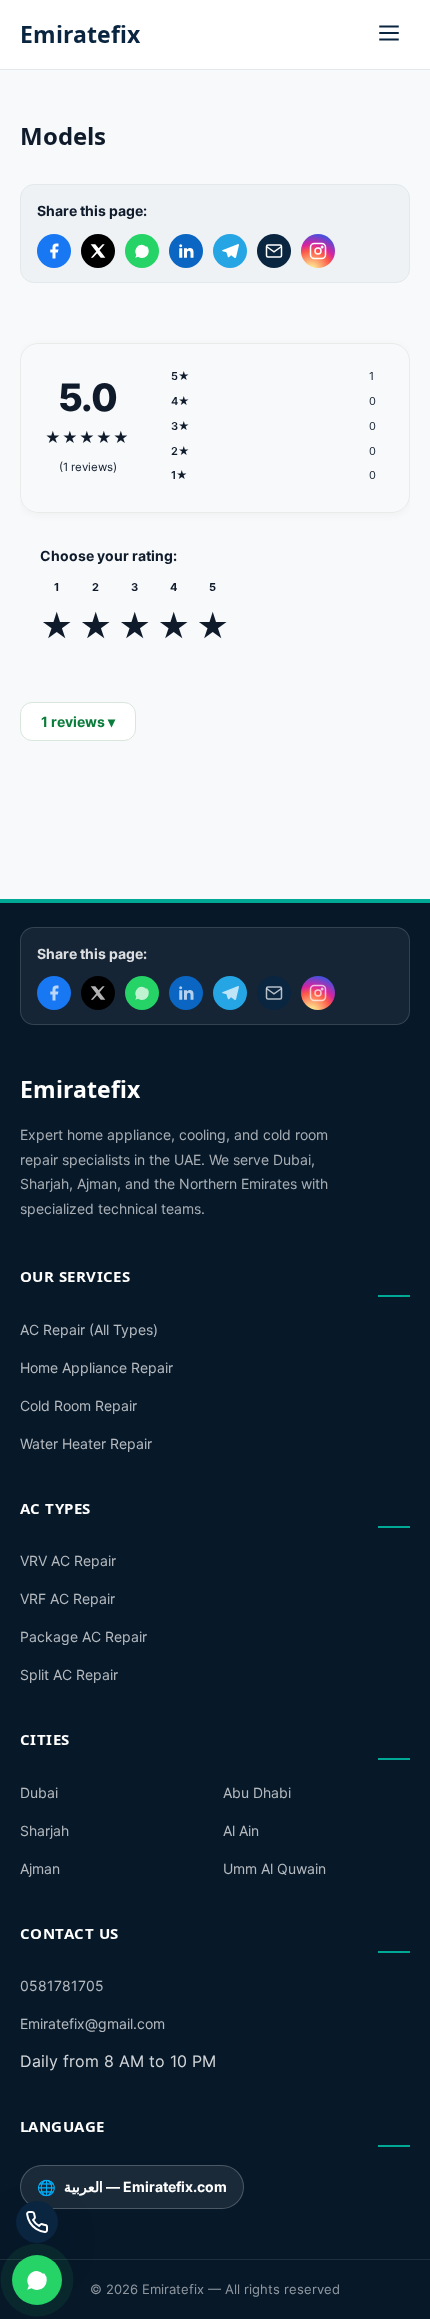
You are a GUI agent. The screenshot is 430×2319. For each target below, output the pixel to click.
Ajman (40, 1868)
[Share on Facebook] (54, 251)
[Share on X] (98, 251)
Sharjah (44, 1830)
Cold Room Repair (78, 1405)
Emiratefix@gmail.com (92, 2023)
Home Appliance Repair (96, 1367)
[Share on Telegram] (230, 251)
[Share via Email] (274, 251)
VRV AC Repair (68, 1560)
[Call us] (37, 2222)
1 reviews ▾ (78, 721)
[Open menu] (389, 34)
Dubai (39, 1792)
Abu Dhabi (257, 1792)
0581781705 (62, 1985)
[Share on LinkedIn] (186, 251)
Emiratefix (80, 34)
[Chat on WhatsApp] (37, 2280)
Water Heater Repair (86, 1443)
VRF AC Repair (67, 1598)
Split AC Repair (69, 1674)
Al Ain (241, 1830)
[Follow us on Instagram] (318, 251)
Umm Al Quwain (274, 1868)
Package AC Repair (83, 1636)
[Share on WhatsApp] (142, 251)
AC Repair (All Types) (89, 1329)
